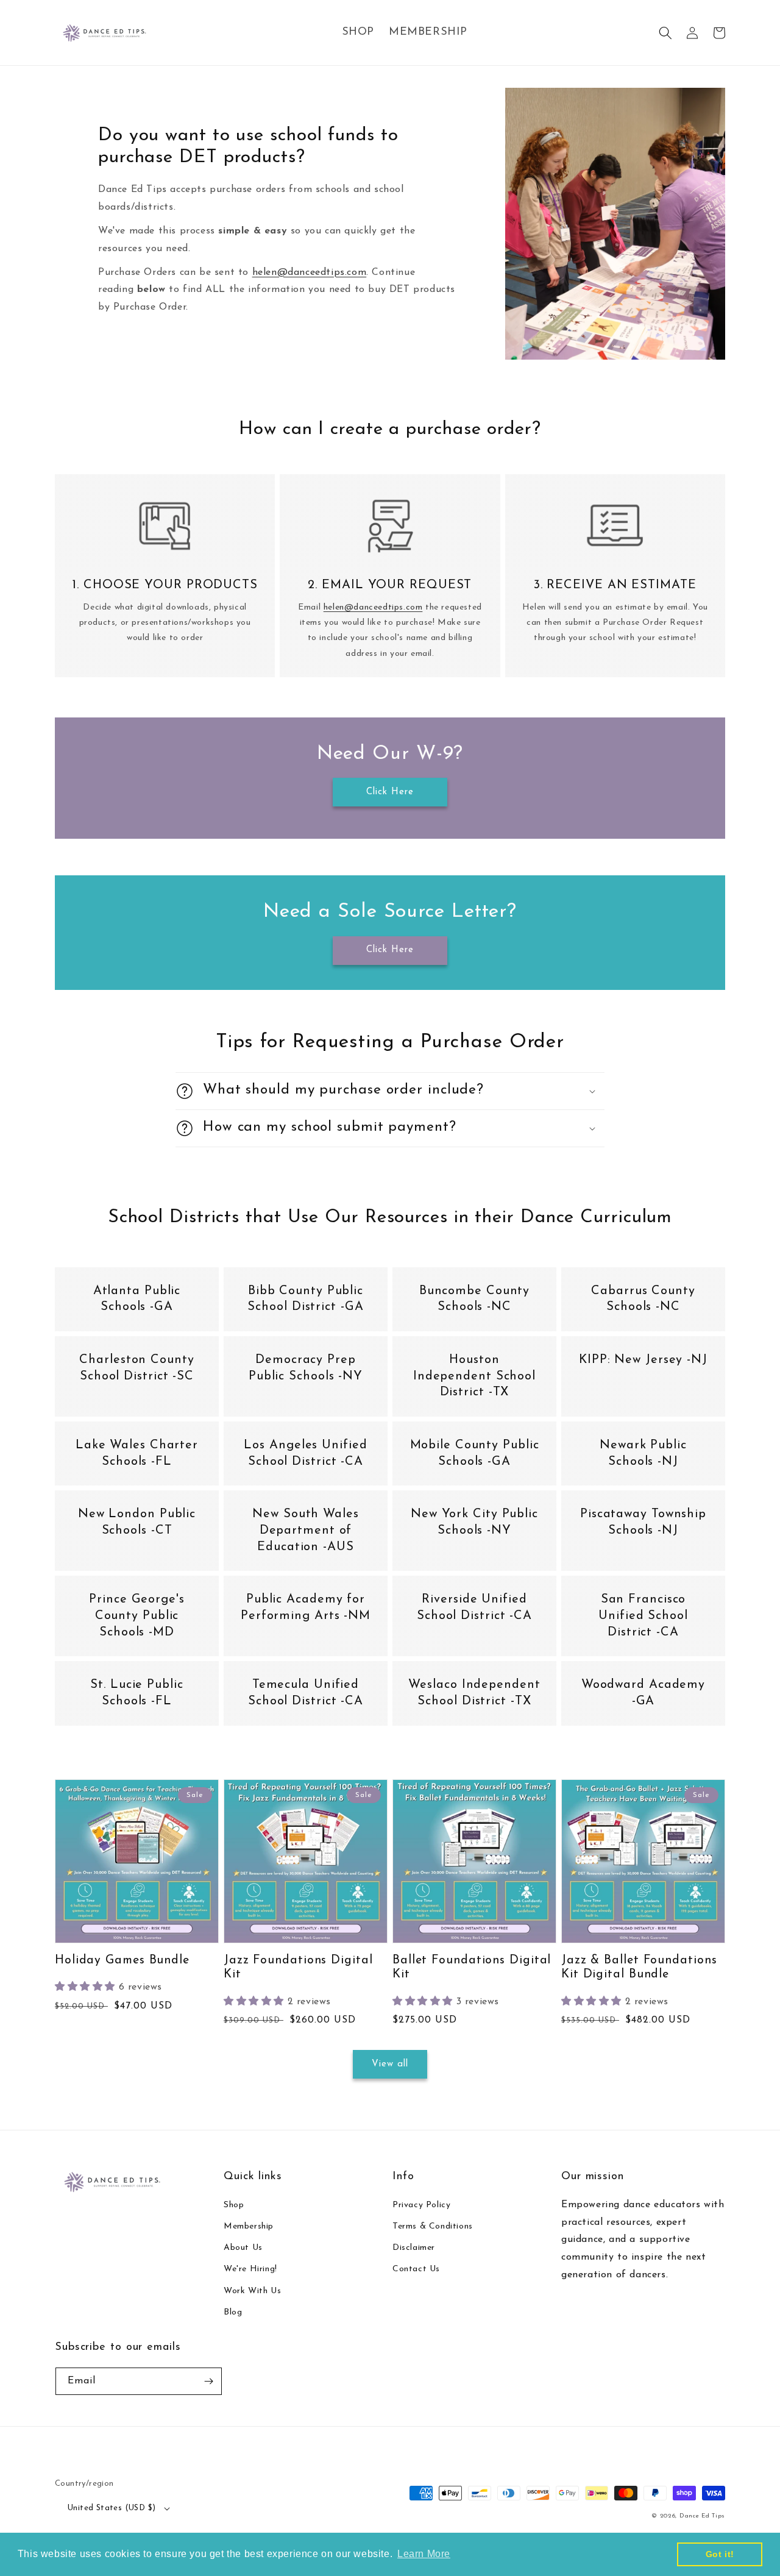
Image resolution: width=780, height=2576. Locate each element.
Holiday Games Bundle (122, 1960)
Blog (233, 2312)
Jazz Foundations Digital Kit (298, 1967)
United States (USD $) (112, 2508)
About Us (243, 2248)
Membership (249, 2226)
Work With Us (252, 2291)
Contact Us (416, 2269)
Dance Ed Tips (702, 2516)
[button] (665, 33)
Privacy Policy (421, 2205)
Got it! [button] (720, 2554)
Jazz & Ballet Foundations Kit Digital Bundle (639, 1967)
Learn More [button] (424, 2554)
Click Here (390, 792)
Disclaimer (414, 2248)
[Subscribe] (208, 2381)
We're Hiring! (250, 2269)
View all (390, 2064)
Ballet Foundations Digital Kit (472, 1967)
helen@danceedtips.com (310, 272)
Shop (234, 2205)
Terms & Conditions (433, 2226)
